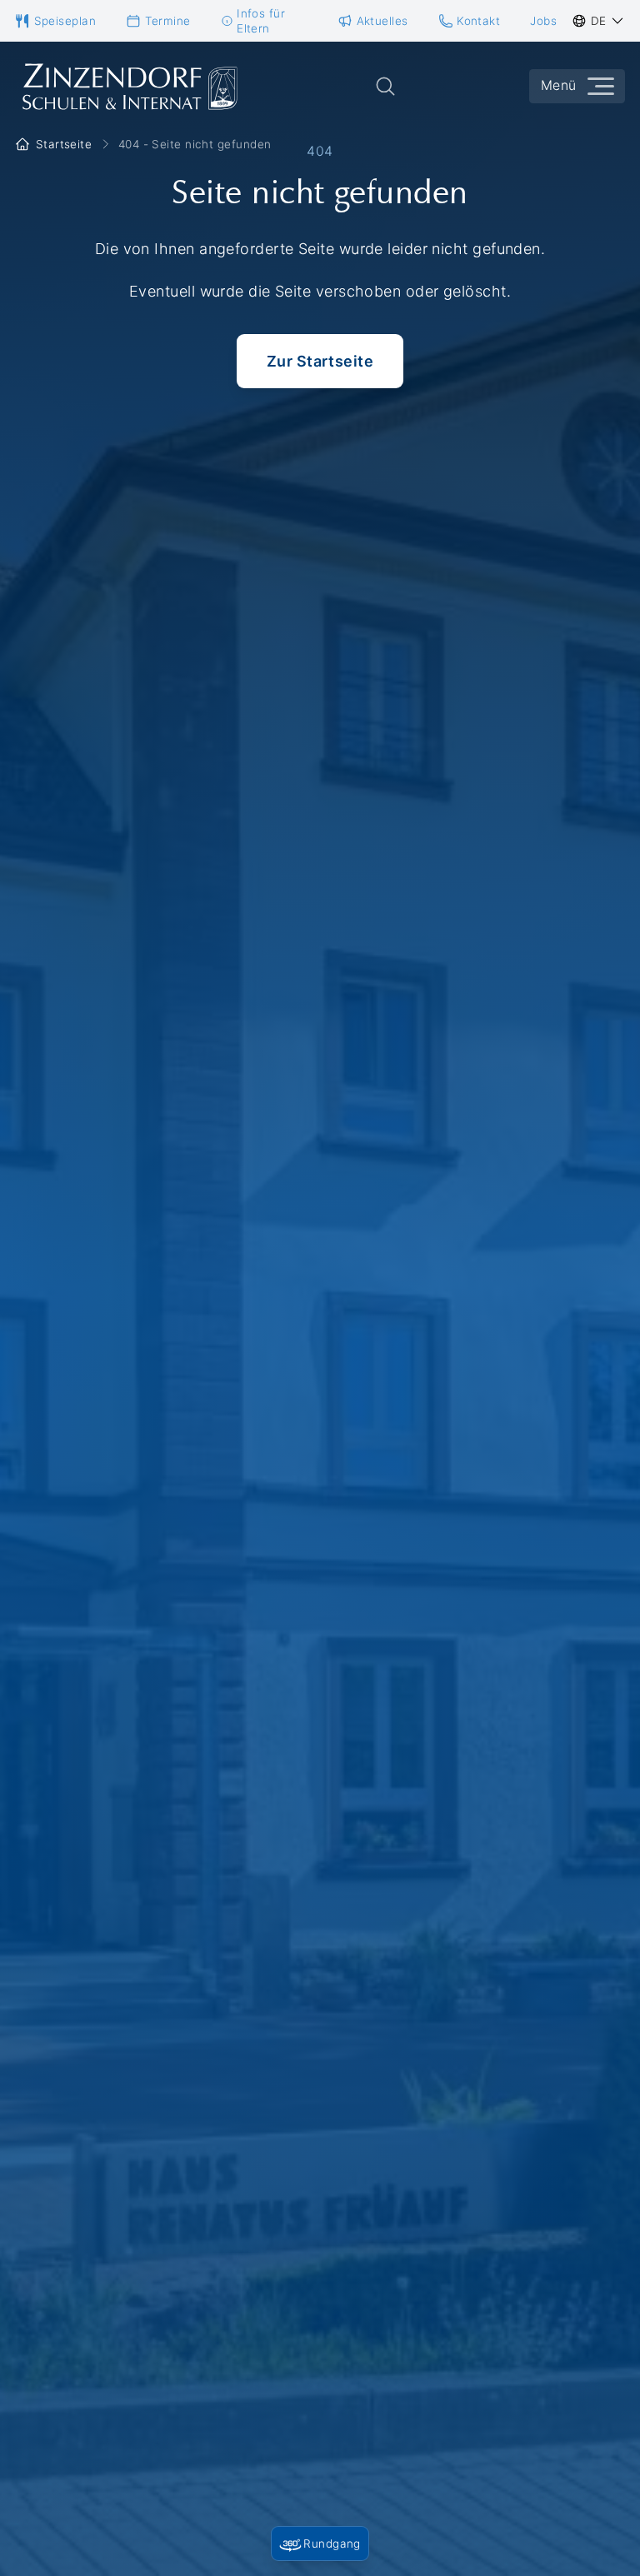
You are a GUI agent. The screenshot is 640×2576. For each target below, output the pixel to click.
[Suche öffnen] (385, 86)
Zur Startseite (320, 361)
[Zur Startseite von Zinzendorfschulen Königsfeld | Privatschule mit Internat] (128, 87)
